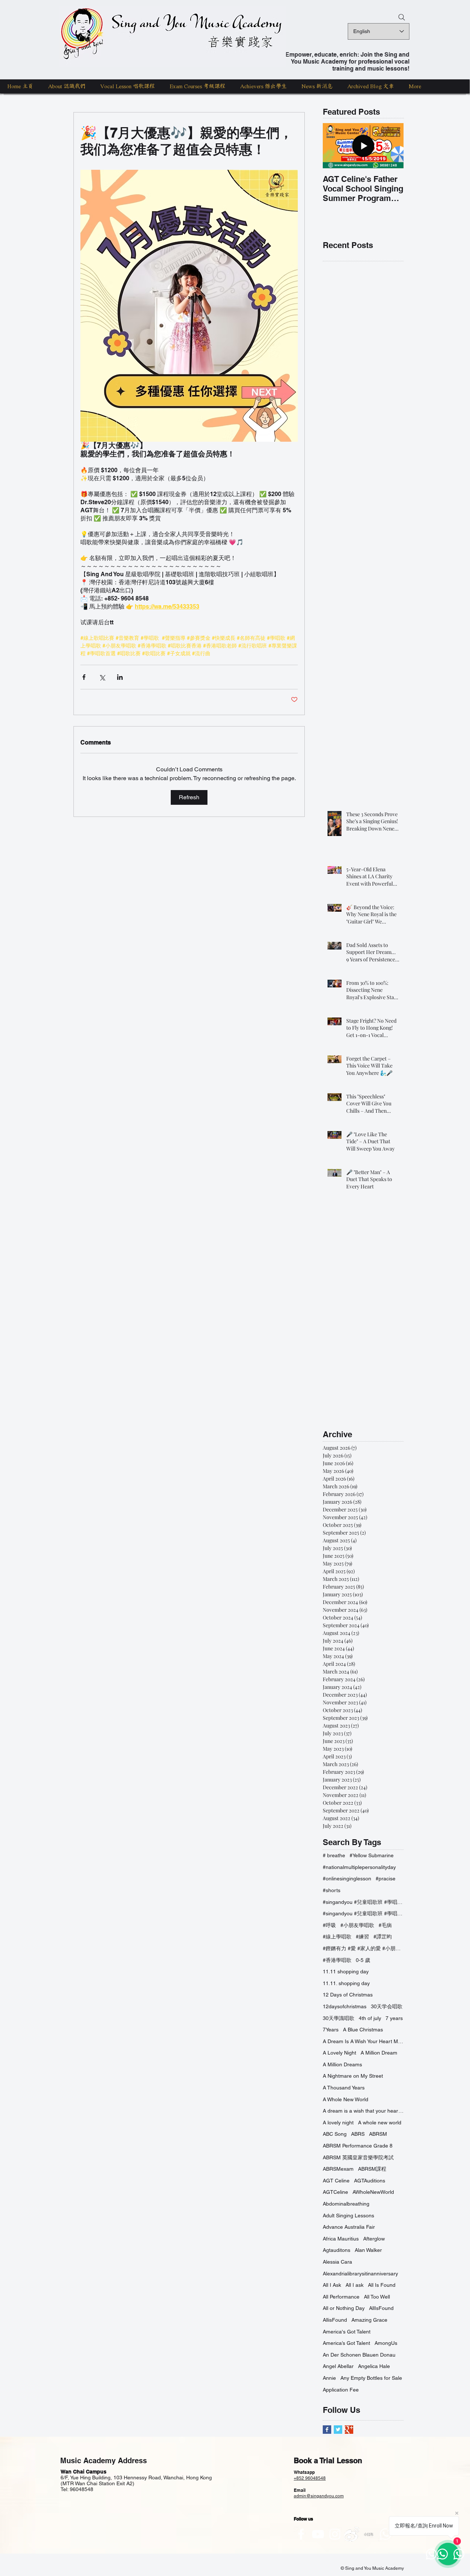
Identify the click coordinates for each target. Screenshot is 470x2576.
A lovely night (338, 2123)
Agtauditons (337, 2250)
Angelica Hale (374, 2366)
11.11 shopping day (346, 1972)
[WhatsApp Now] (386, 2534)
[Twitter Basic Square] (338, 2430)
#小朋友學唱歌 (357, 1925)
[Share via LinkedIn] (120, 677)
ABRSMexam (338, 2169)
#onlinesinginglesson (347, 1879)
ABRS (358, 2134)
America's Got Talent (347, 2332)
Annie (329, 2378)
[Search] (402, 17)
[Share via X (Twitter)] (102, 677)
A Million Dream (379, 2053)
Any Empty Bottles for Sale (371, 2378)
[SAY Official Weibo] (352, 2534)
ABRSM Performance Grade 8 (358, 2146)
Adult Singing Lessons (348, 2216)
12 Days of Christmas (348, 1995)
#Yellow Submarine (372, 1855)
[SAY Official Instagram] (335, 2534)
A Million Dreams (342, 2064)
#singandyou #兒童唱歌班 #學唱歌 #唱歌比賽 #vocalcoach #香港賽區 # (363, 1913)
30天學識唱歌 (339, 2018)
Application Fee (341, 2390)
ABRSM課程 (372, 2169)
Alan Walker (368, 2250)
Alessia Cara (337, 2262)
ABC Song (335, 2134)
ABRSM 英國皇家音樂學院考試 (358, 2157)
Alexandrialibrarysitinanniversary (360, 2274)
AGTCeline (335, 2192)
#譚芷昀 (383, 1937)
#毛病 (385, 1925)
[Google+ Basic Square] (349, 2430)
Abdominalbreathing (346, 2204)
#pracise (386, 1879)
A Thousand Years (344, 2088)
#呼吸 (329, 1925)
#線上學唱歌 (337, 1937)
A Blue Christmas (363, 2030)
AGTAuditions (370, 2181)
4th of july (370, 2018)
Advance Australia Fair (349, 2227)
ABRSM (378, 2134)
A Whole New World (346, 2099)
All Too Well (377, 2297)
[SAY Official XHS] (369, 2534)
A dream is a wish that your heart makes (363, 2111)
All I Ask (332, 2285)
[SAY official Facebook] (301, 2534)
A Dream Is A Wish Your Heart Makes (363, 2041)
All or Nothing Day (344, 2308)
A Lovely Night (339, 2053)
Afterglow (374, 2239)
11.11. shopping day (346, 1983)
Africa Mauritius (341, 2239)
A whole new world (380, 2123)
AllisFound (335, 2320)
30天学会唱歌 (387, 2006)
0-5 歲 (363, 1960)
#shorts (332, 1890)
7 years (394, 2018)
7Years (331, 2030)
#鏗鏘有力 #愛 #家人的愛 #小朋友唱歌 (363, 1948)
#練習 (362, 1937)
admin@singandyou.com (319, 2496)
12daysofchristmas (345, 2006)
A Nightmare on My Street (353, 2076)
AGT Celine (336, 2181)
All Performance (341, 2297)
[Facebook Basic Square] (327, 2430)
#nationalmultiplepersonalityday (359, 1867)
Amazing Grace (369, 2320)
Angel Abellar (338, 2366)
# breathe (334, 1855)
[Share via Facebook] (84, 677)
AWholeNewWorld (373, 2192)
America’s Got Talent (346, 2343)
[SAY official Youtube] (318, 2534)
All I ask (355, 2285)
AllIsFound (381, 2308)
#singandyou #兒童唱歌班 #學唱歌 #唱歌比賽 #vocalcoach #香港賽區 (363, 1902)
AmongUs (386, 2343)
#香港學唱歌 (337, 1960)
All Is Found (382, 2285)
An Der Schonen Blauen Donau (359, 2355)
